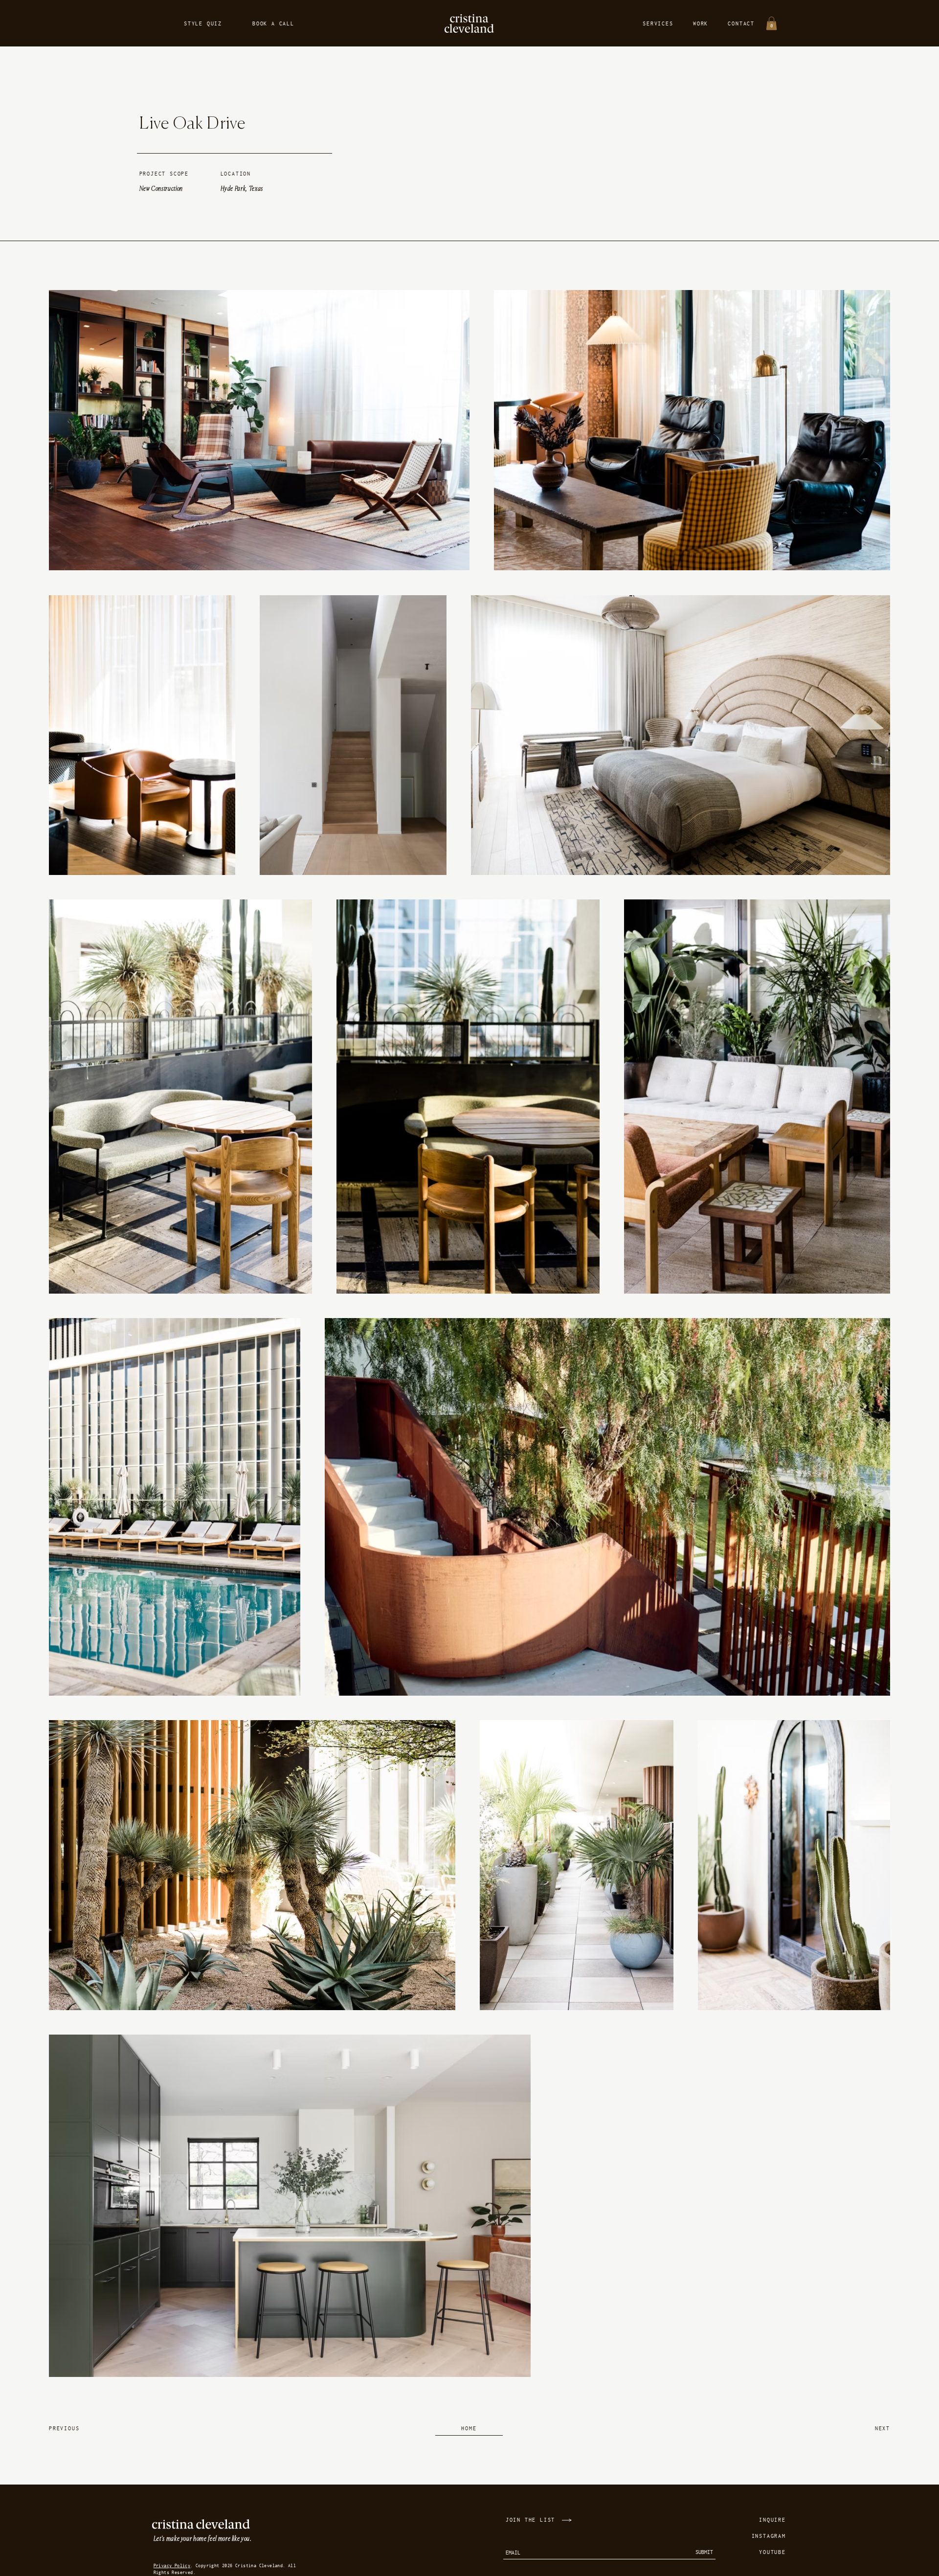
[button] (771, 23)
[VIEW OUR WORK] (568, 2520)
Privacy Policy (172, 2565)
